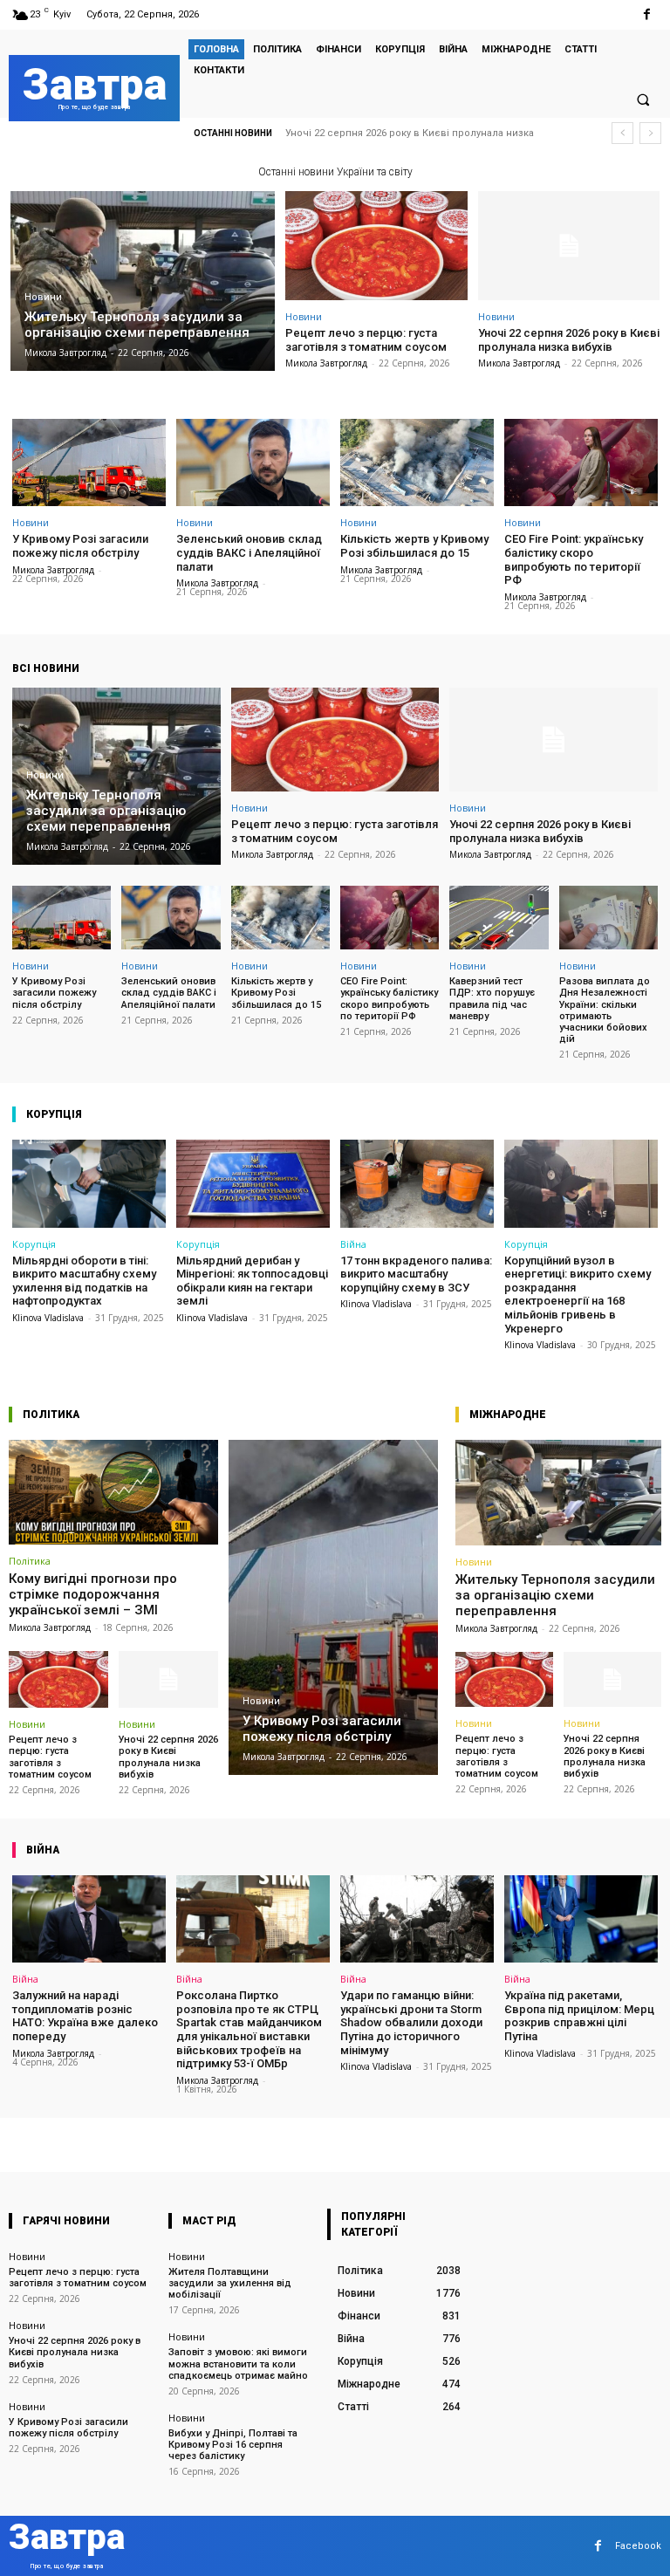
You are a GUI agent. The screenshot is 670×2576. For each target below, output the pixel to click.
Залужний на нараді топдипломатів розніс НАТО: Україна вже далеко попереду (85, 2016)
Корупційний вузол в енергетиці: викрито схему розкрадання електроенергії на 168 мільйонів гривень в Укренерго (578, 1295)
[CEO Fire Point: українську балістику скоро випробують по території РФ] (581, 462)
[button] (643, 99)
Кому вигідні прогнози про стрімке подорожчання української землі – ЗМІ (93, 1594)
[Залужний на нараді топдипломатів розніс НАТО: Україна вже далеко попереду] (89, 1919)
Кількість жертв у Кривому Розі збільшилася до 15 (414, 546)
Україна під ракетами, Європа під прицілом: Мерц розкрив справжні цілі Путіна (579, 2016)
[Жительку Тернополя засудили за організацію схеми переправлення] (143, 281)
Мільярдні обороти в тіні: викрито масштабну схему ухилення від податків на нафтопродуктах (84, 1281)
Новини (43, 297)
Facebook (638, 2546)
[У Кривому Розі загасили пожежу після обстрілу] (89, 462)
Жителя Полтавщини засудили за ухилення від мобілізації (230, 2283)
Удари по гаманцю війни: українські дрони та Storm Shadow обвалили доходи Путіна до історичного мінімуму (411, 2022)
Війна (353, 1244)
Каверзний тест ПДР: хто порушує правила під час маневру (492, 999)
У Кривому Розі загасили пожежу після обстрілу (420, 133)
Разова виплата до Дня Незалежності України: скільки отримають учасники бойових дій (605, 1010)
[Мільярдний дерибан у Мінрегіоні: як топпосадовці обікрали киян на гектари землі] (253, 1183)
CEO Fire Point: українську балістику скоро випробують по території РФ (574, 559)
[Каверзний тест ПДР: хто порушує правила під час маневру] (499, 918)
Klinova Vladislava (48, 1318)
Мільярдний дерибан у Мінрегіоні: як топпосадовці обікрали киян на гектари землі (252, 1281)
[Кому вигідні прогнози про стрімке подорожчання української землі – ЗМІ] (113, 1492)
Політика (30, 1561)
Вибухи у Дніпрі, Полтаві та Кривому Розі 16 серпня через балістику (233, 2445)
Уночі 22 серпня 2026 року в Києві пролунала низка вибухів (569, 340)
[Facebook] (647, 14)
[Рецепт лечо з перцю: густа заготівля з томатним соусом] (376, 246)
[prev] (622, 133)
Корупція (34, 1244)
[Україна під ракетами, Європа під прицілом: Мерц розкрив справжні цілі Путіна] (581, 1919)
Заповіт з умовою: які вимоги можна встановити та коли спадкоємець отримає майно (238, 2364)
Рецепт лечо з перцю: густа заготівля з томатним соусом (366, 340)
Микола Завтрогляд (326, 363)
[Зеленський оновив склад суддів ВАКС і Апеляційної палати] (253, 462)
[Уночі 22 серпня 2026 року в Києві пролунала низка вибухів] (569, 246)
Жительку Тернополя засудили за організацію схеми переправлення (555, 1595)
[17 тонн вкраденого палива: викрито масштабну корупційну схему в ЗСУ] (417, 1183)
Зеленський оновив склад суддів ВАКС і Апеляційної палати (249, 552)
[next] (650, 133)
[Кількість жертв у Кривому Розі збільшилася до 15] (417, 462)
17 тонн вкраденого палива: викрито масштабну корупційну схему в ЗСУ (416, 1274)
